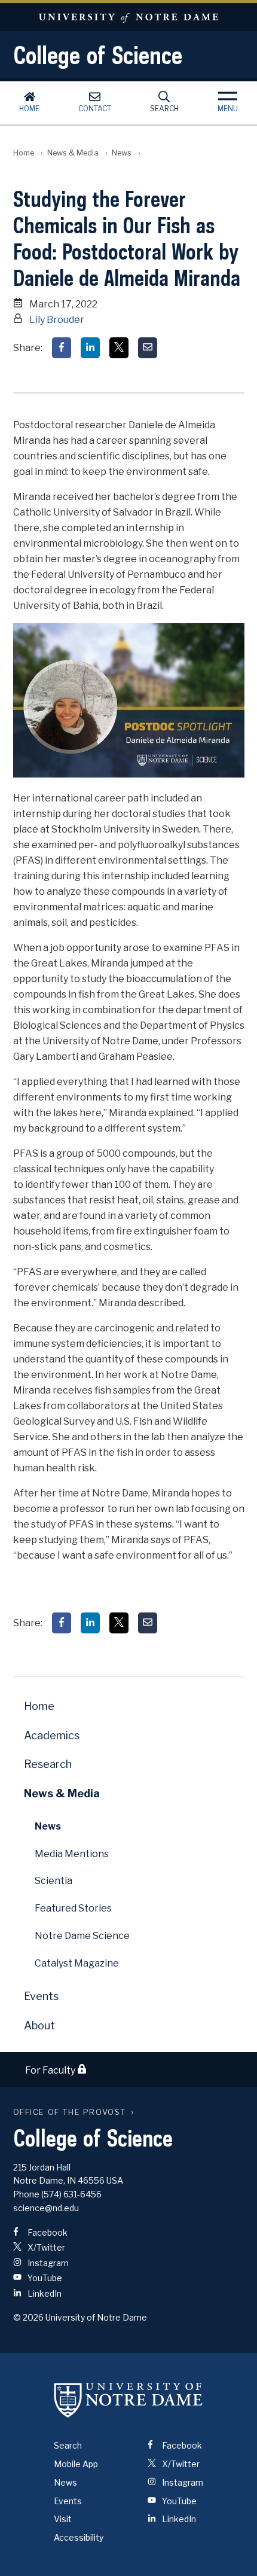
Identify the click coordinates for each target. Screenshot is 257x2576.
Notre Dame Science (82, 1936)
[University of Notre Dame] (128, 2400)
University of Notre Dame (128, 17)
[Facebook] (62, 348)
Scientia (53, 1881)
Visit (63, 2519)
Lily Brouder (57, 320)
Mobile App (76, 2464)
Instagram (47, 2263)
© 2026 (28, 2317)
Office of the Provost (70, 2112)
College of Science (98, 55)
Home (29, 109)
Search (164, 109)
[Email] (148, 348)
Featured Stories (73, 1908)
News (122, 153)
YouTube (44, 2278)
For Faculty (51, 2070)
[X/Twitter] (119, 348)
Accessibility (79, 2537)
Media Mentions (72, 1854)
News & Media (73, 153)
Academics (52, 1735)
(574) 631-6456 (71, 2194)
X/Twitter (45, 2247)
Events (41, 1996)
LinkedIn (44, 2293)
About (39, 2025)
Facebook (47, 2232)
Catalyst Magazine (77, 1963)
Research (48, 1764)
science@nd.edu (46, 2208)
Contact (95, 109)
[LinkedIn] (90, 348)
